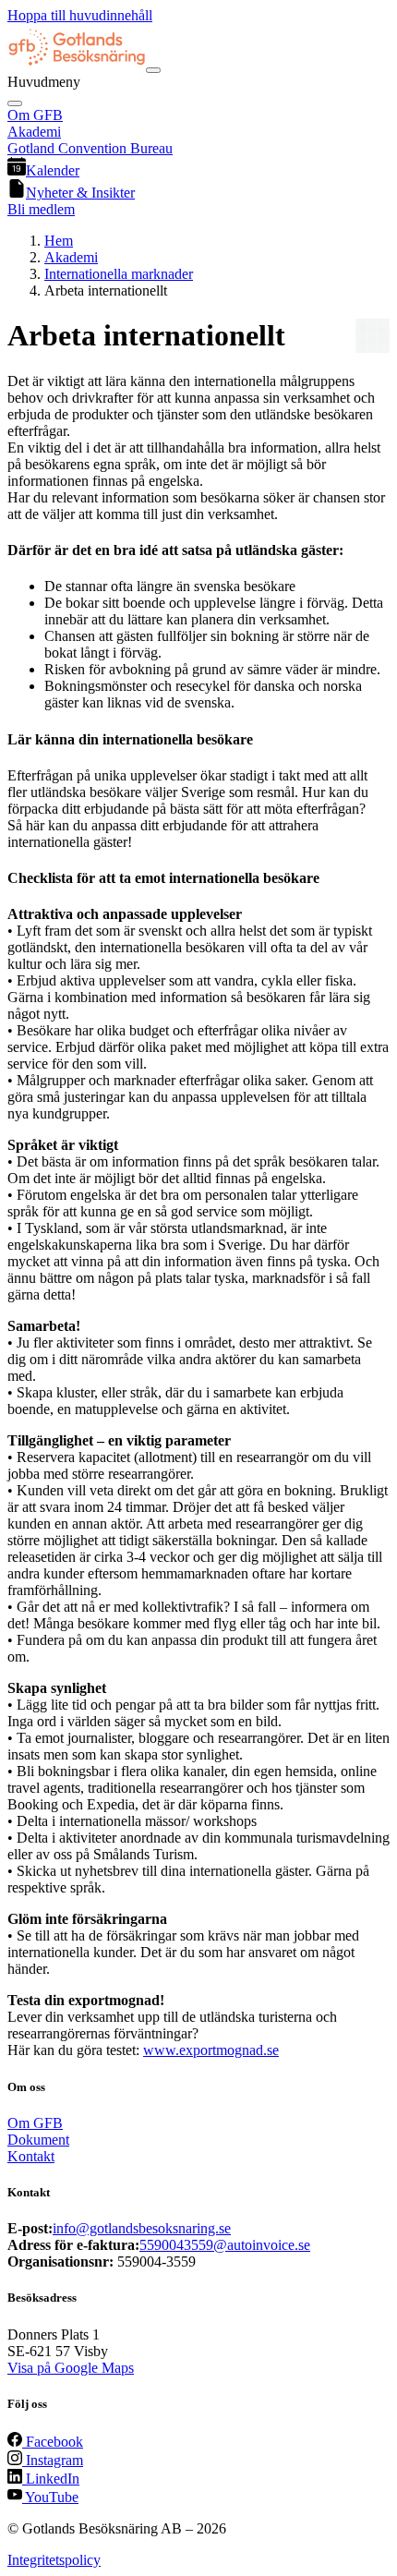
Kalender (53, 170)
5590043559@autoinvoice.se (225, 2245)
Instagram (53, 2460)
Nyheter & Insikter (80, 193)
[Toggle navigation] (153, 70)
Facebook (53, 2442)
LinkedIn (51, 2479)
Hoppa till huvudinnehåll (80, 15)
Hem (59, 241)
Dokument (38, 2140)
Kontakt (31, 2156)
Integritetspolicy (54, 2560)
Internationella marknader (119, 274)
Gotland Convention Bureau (90, 148)
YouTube (50, 2497)
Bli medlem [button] (41, 209)
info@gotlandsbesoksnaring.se (142, 2228)
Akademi (34, 132)
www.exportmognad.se (211, 2050)
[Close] (15, 103)
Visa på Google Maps (71, 2368)
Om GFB (35, 115)
